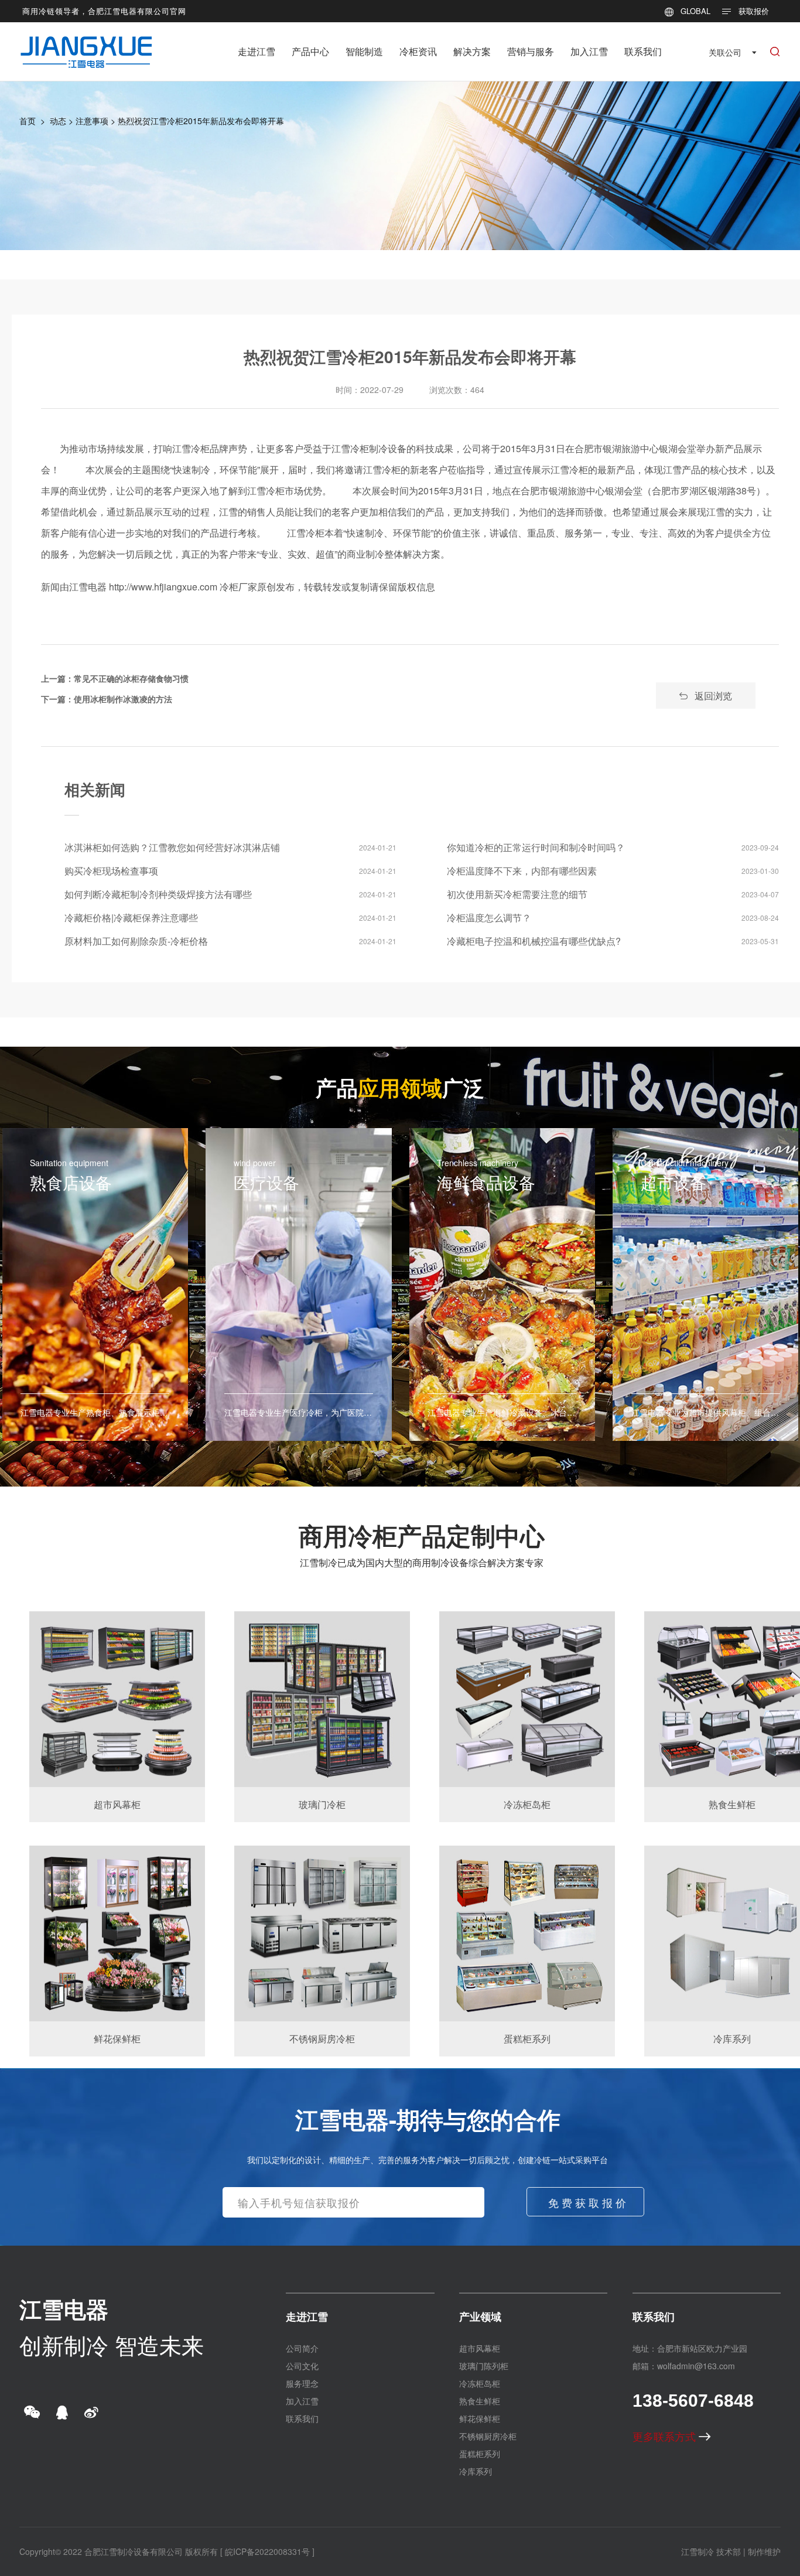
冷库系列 (476, 2471)
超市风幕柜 (480, 2348)
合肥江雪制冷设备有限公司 (134, 2551)
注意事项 (92, 121)
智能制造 (364, 51)
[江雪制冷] (86, 44)
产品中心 (310, 51)
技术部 (729, 2551)
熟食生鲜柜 (480, 2401)
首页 (28, 121)
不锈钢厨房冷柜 (488, 2436)
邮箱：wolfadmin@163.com (684, 2366)
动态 (58, 121)
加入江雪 (589, 51)
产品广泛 (400, 1087)
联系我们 (643, 51)
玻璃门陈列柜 (484, 2366)
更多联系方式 (666, 2436)
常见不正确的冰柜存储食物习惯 (131, 678)
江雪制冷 (698, 2551)
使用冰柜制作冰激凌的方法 (123, 699)
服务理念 (302, 2383)
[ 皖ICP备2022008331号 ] (267, 2551)
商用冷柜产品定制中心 (422, 1535)
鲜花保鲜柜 (480, 2418)
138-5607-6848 (693, 2401)
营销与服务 (531, 51)
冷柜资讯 (418, 51)
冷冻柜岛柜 (480, 2383)
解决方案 (472, 51)
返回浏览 (713, 696)
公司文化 (302, 2366)
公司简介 (302, 2348)
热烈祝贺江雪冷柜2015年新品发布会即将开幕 (201, 121)
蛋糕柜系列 (480, 2454)
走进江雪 (257, 51)
